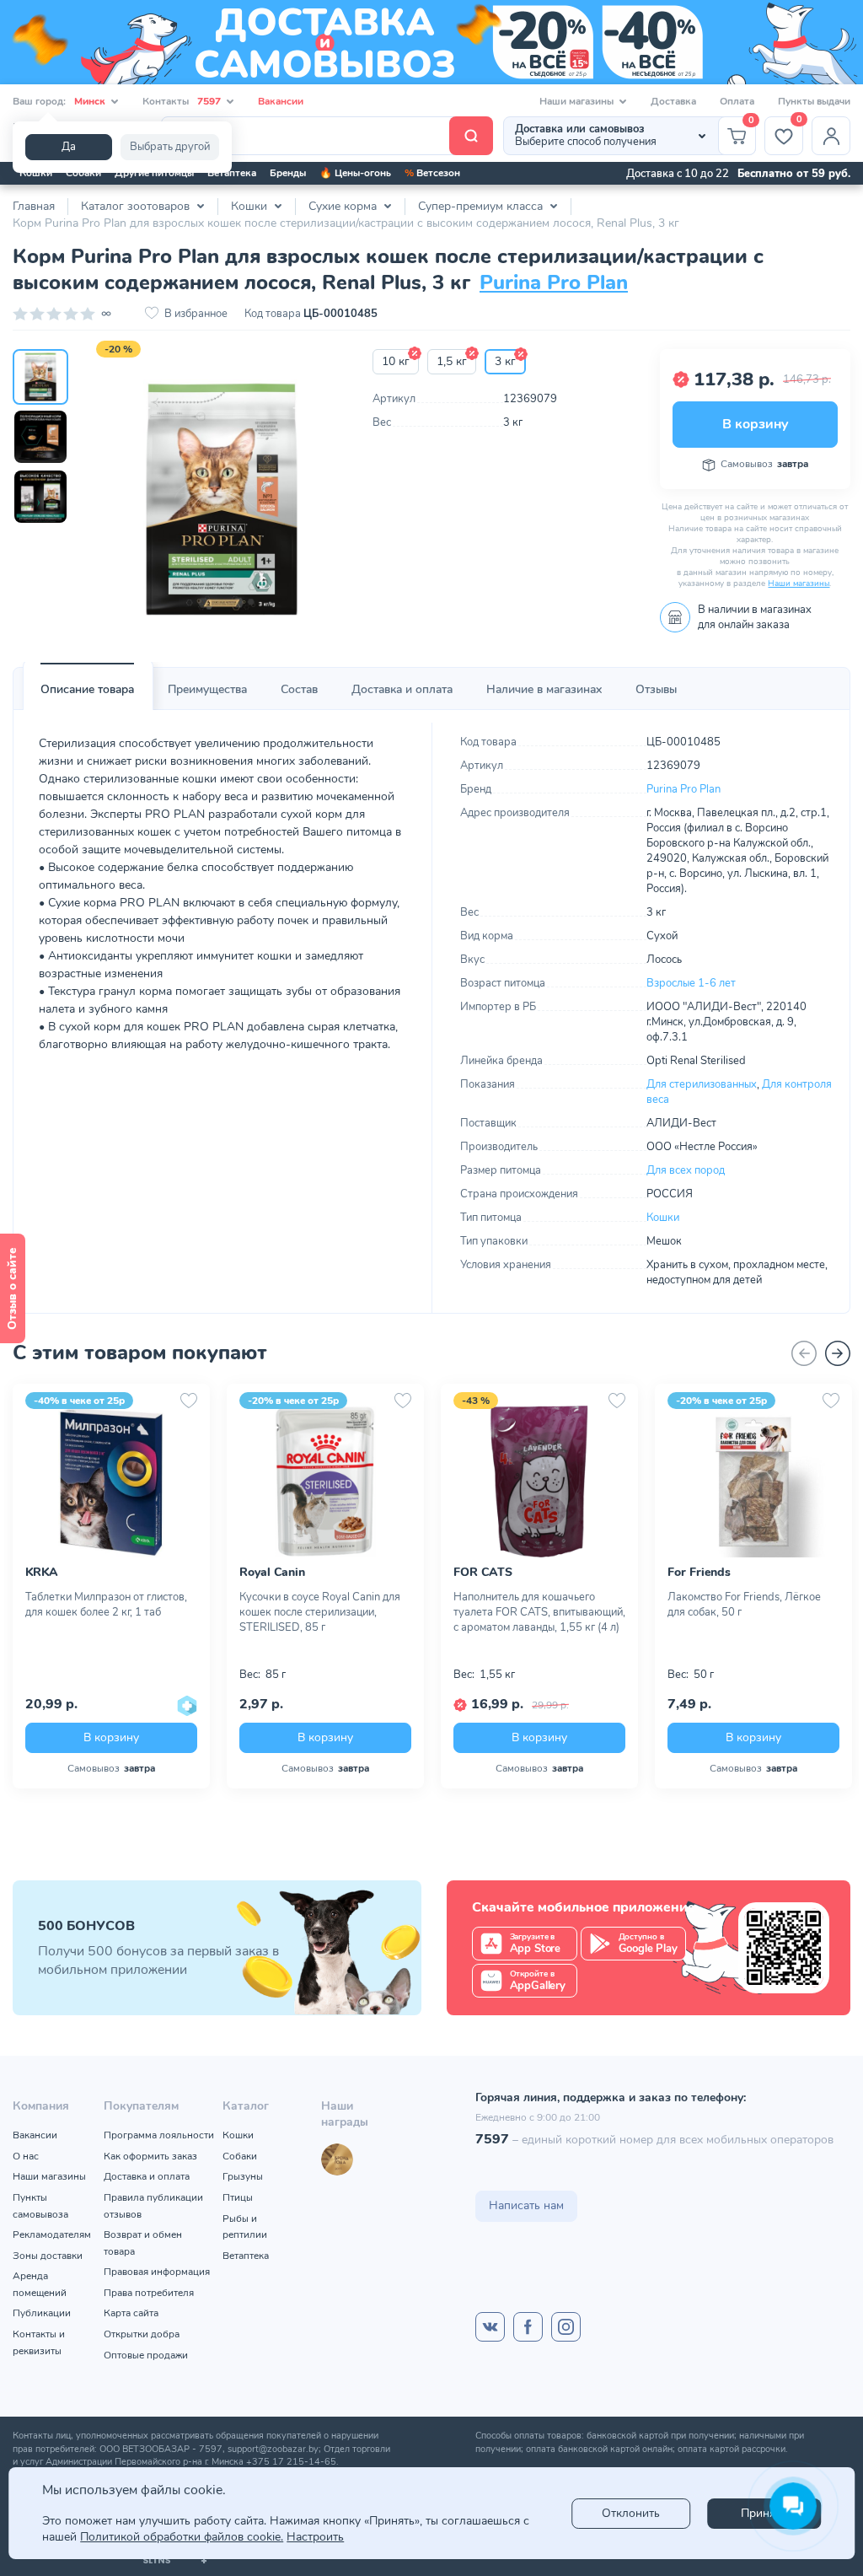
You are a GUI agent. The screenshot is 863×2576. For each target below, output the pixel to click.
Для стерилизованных (702, 1084)
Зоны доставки (48, 2256)
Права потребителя (149, 2293)
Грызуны (243, 2176)
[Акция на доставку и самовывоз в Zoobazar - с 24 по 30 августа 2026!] (431, 42)
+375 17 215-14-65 (291, 2462)
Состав (299, 689)
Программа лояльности (159, 2135)
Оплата (737, 101)
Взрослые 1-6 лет (691, 983)
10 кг (396, 361)
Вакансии (281, 101)
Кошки (36, 173)
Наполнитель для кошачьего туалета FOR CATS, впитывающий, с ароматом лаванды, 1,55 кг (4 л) (539, 1612)
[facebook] (528, 2327)
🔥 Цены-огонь (355, 173)
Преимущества (207, 689)
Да (69, 147)
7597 (492, 2139)
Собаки (83, 173)
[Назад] (804, 1353)
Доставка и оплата (402, 689)
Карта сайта (131, 2313)
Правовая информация (157, 2272)
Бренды (288, 173)
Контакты (182, 101)
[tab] (87, 690)
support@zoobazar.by (273, 2449)
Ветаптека (232, 173)
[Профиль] (831, 136)
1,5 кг (452, 361)
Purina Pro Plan (554, 282)
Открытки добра (142, 2334)
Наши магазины (799, 583)
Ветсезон (432, 173)
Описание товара (87, 689)
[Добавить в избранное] (189, 1401)
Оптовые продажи (146, 2355)
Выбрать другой (170, 147)
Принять (764, 2513)
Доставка (673, 101)
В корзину (755, 424)
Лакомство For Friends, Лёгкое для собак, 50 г (744, 1605)
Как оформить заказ (150, 2156)
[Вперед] (838, 1353)
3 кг (505, 361)
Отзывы (656, 689)
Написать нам (526, 2205)
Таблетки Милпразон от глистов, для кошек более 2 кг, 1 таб (106, 1605)
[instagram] (566, 2327)
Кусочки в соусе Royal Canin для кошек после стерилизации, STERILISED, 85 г (320, 1612)
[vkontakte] (490, 2327)
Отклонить (631, 2513)
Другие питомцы (154, 173)
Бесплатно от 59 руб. (794, 174)
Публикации (42, 2313)
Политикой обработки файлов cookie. (182, 2537)
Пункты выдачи (814, 101)
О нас (26, 2156)
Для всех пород (686, 1170)
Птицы (238, 2197)
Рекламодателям (52, 2235)
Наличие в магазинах (544, 689)
